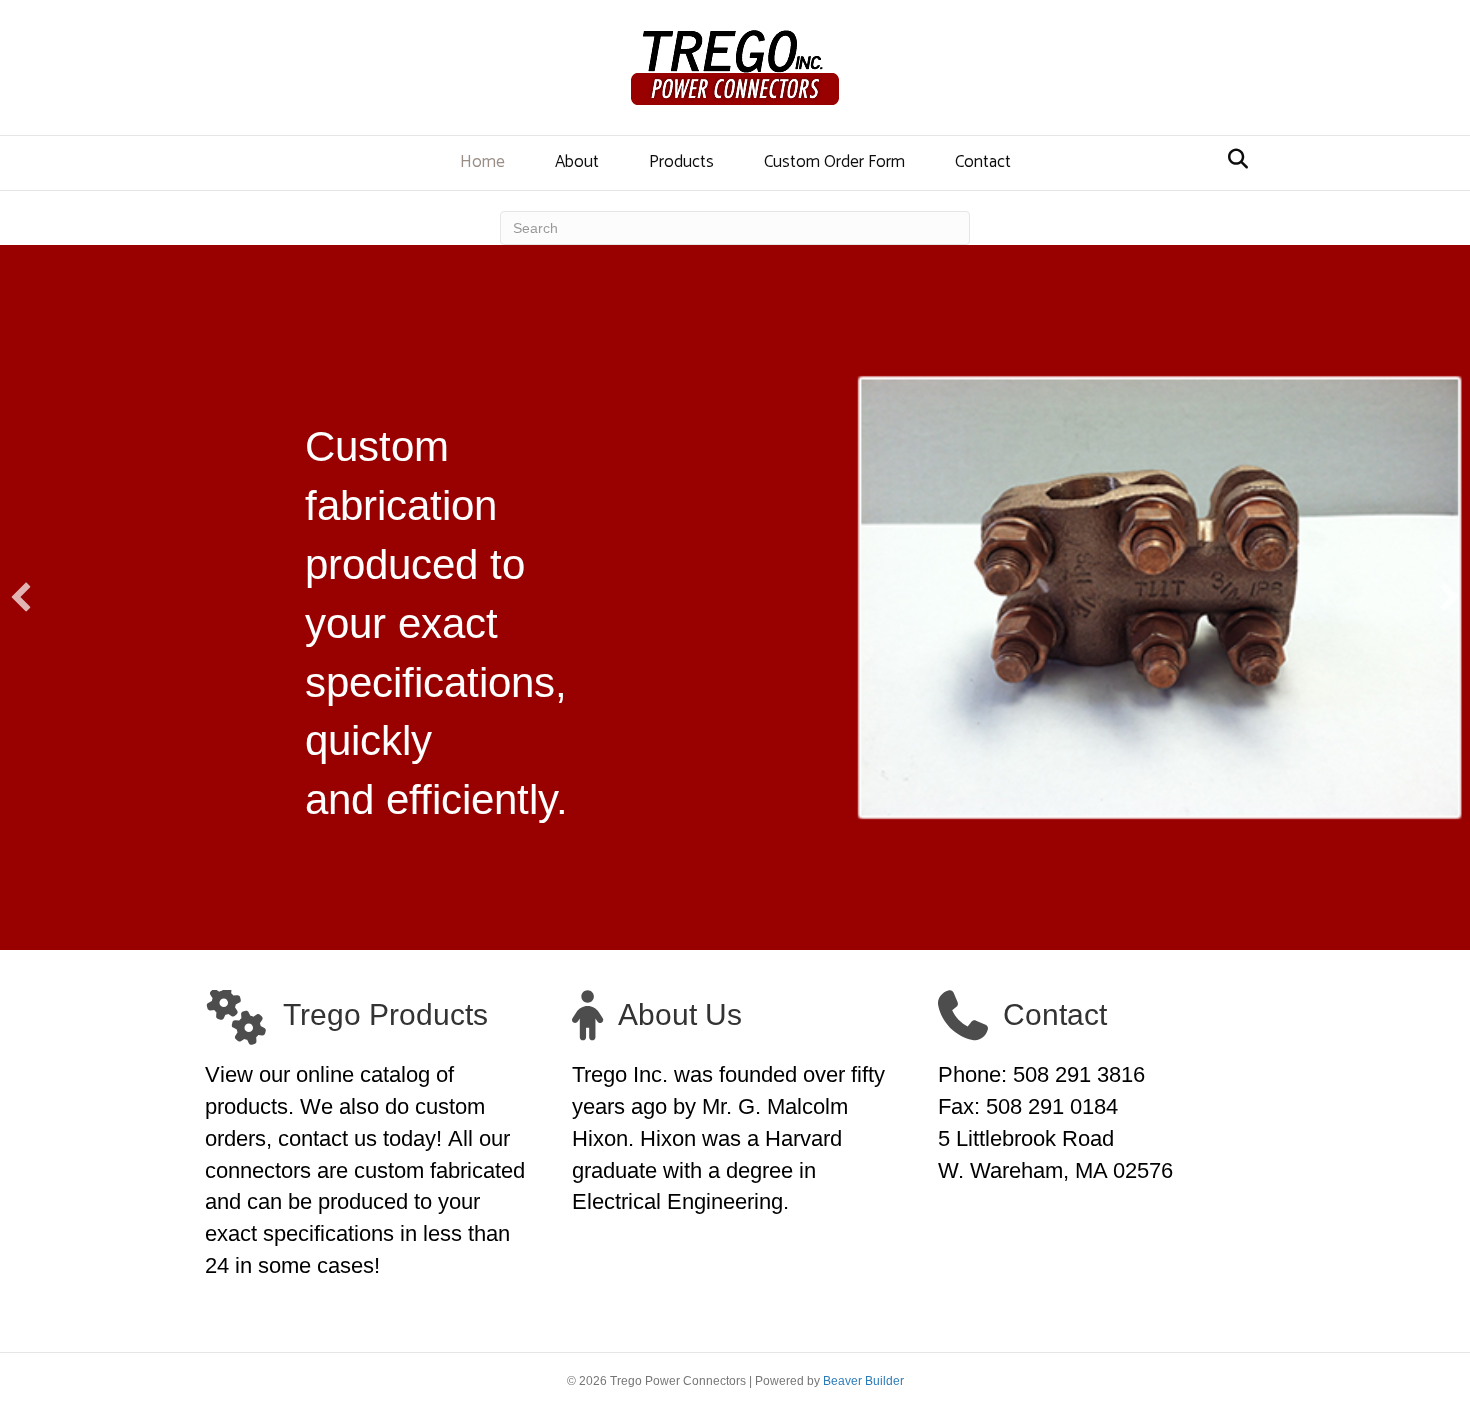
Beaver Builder (863, 1381)
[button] (21, 597)
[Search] (1232, 159)
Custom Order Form (834, 162)
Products (681, 162)
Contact (983, 162)
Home (482, 162)
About (577, 162)
